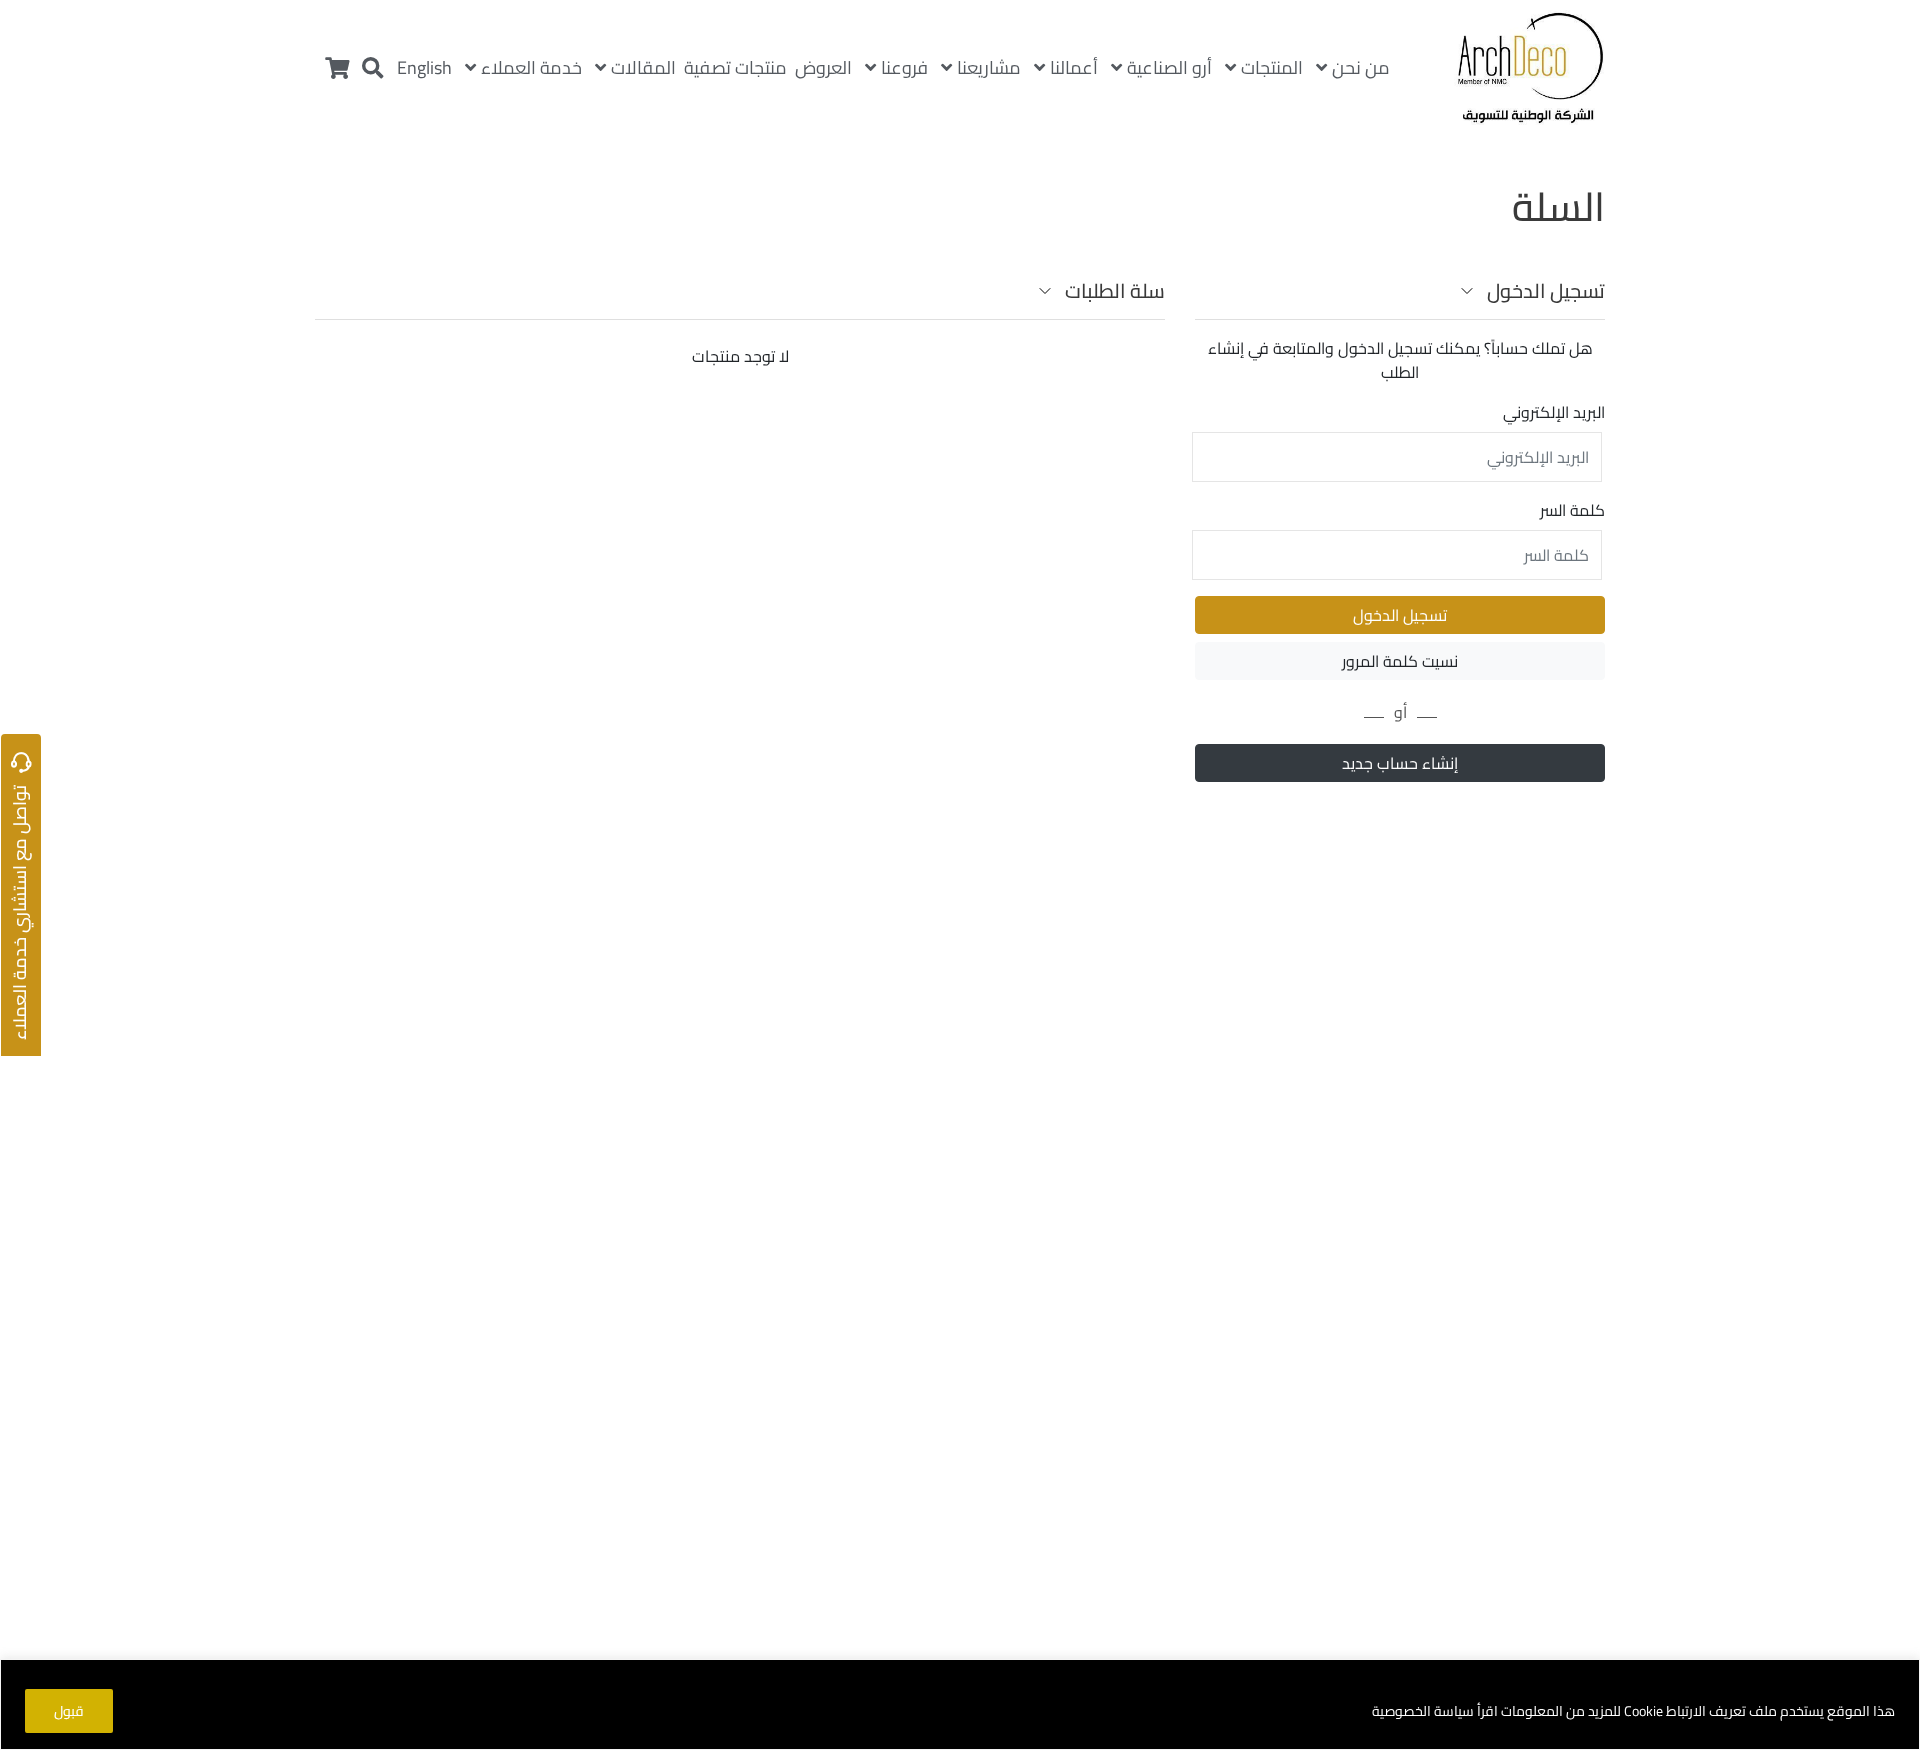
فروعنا (904, 67)
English (424, 67)
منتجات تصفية (735, 67)
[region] (960, 1704)
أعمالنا (1074, 67)
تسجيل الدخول (1400, 615)
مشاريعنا (989, 67)
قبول (69, 1711)
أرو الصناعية (1169, 67)
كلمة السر (1572, 510)
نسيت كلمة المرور (1400, 661)
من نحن (1361, 67)
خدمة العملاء (531, 67)
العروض (823, 67)
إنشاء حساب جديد (1400, 763)
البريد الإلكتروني (1554, 412)
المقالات (643, 67)
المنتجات (1272, 67)
